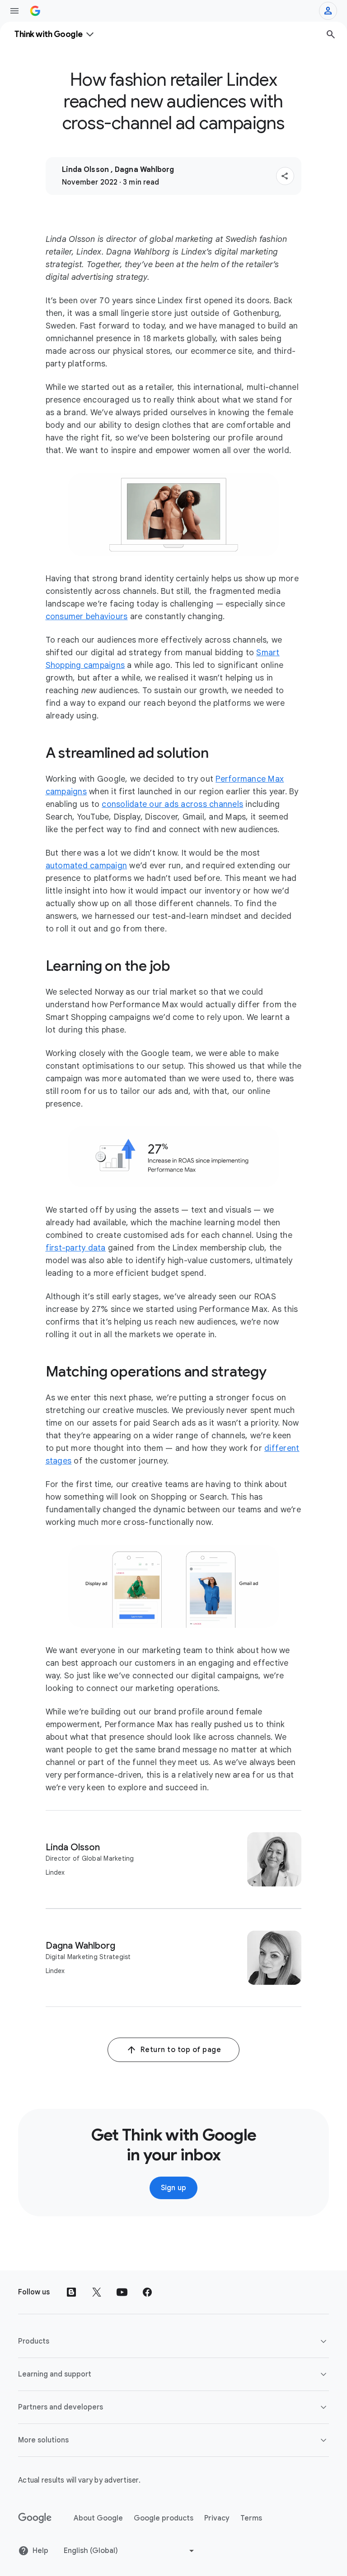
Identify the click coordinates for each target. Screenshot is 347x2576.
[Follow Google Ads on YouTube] (122, 2292)
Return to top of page (181, 2050)
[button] (285, 176)
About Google (98, 2518)
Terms (251, 2518)
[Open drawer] (14, 11)
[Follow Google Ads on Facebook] (147, 2292)
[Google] (35, 2518)
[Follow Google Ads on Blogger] (71, 2292)
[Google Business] (35, 11)
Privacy (217, 2518)
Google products (164, 2518)
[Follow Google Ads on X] (97, 2292)
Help (40, 2551)
